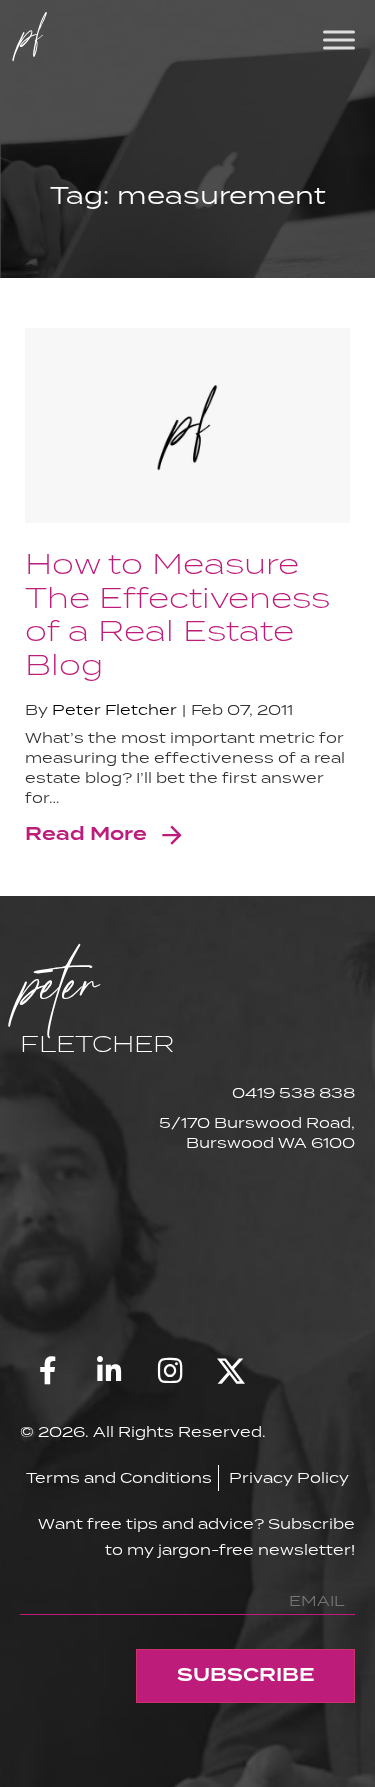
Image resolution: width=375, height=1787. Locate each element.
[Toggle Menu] (339, 39)
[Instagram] (170, 1371)
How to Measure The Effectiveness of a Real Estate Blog (177, 613)
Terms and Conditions (119, 1477)
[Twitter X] (231, 1371)
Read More (86, 835)
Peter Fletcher (114, 709)
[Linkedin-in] (109, 1371)
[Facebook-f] (48, 1371)
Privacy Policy (289, 1477)
